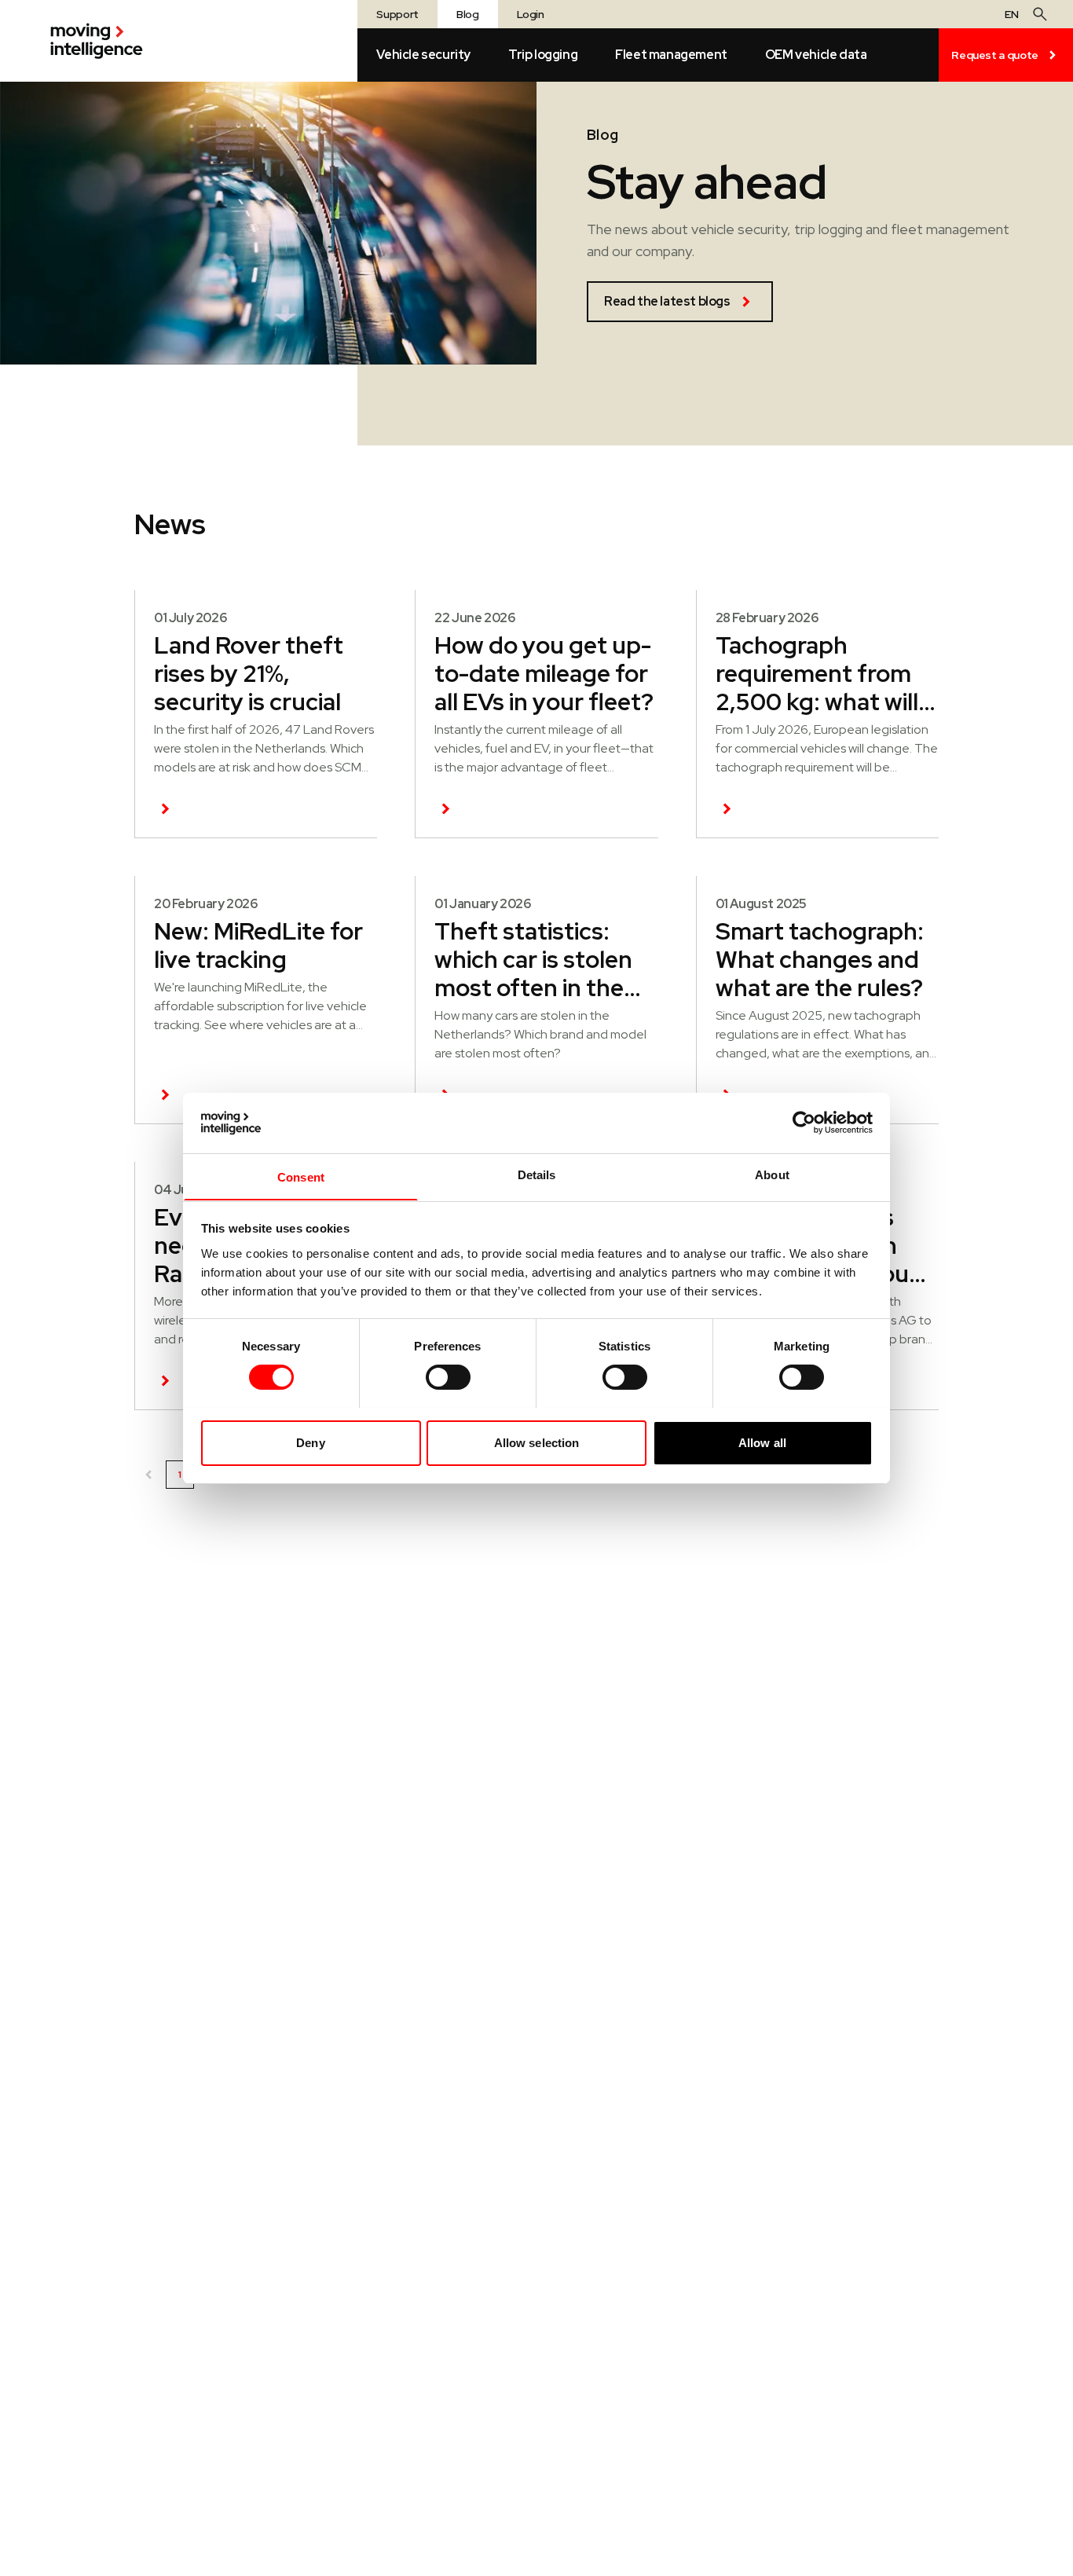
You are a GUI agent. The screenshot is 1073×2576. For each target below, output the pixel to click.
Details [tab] (537, 1174)
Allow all (762, 1442)
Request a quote (995, 55)
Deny (310, 1442)
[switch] (448, 1377)
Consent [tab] (301, 1176)
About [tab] (772, 1174)
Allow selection (537, 1442)
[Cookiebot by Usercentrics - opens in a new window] (804, 1123)
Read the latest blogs (667, 301)
